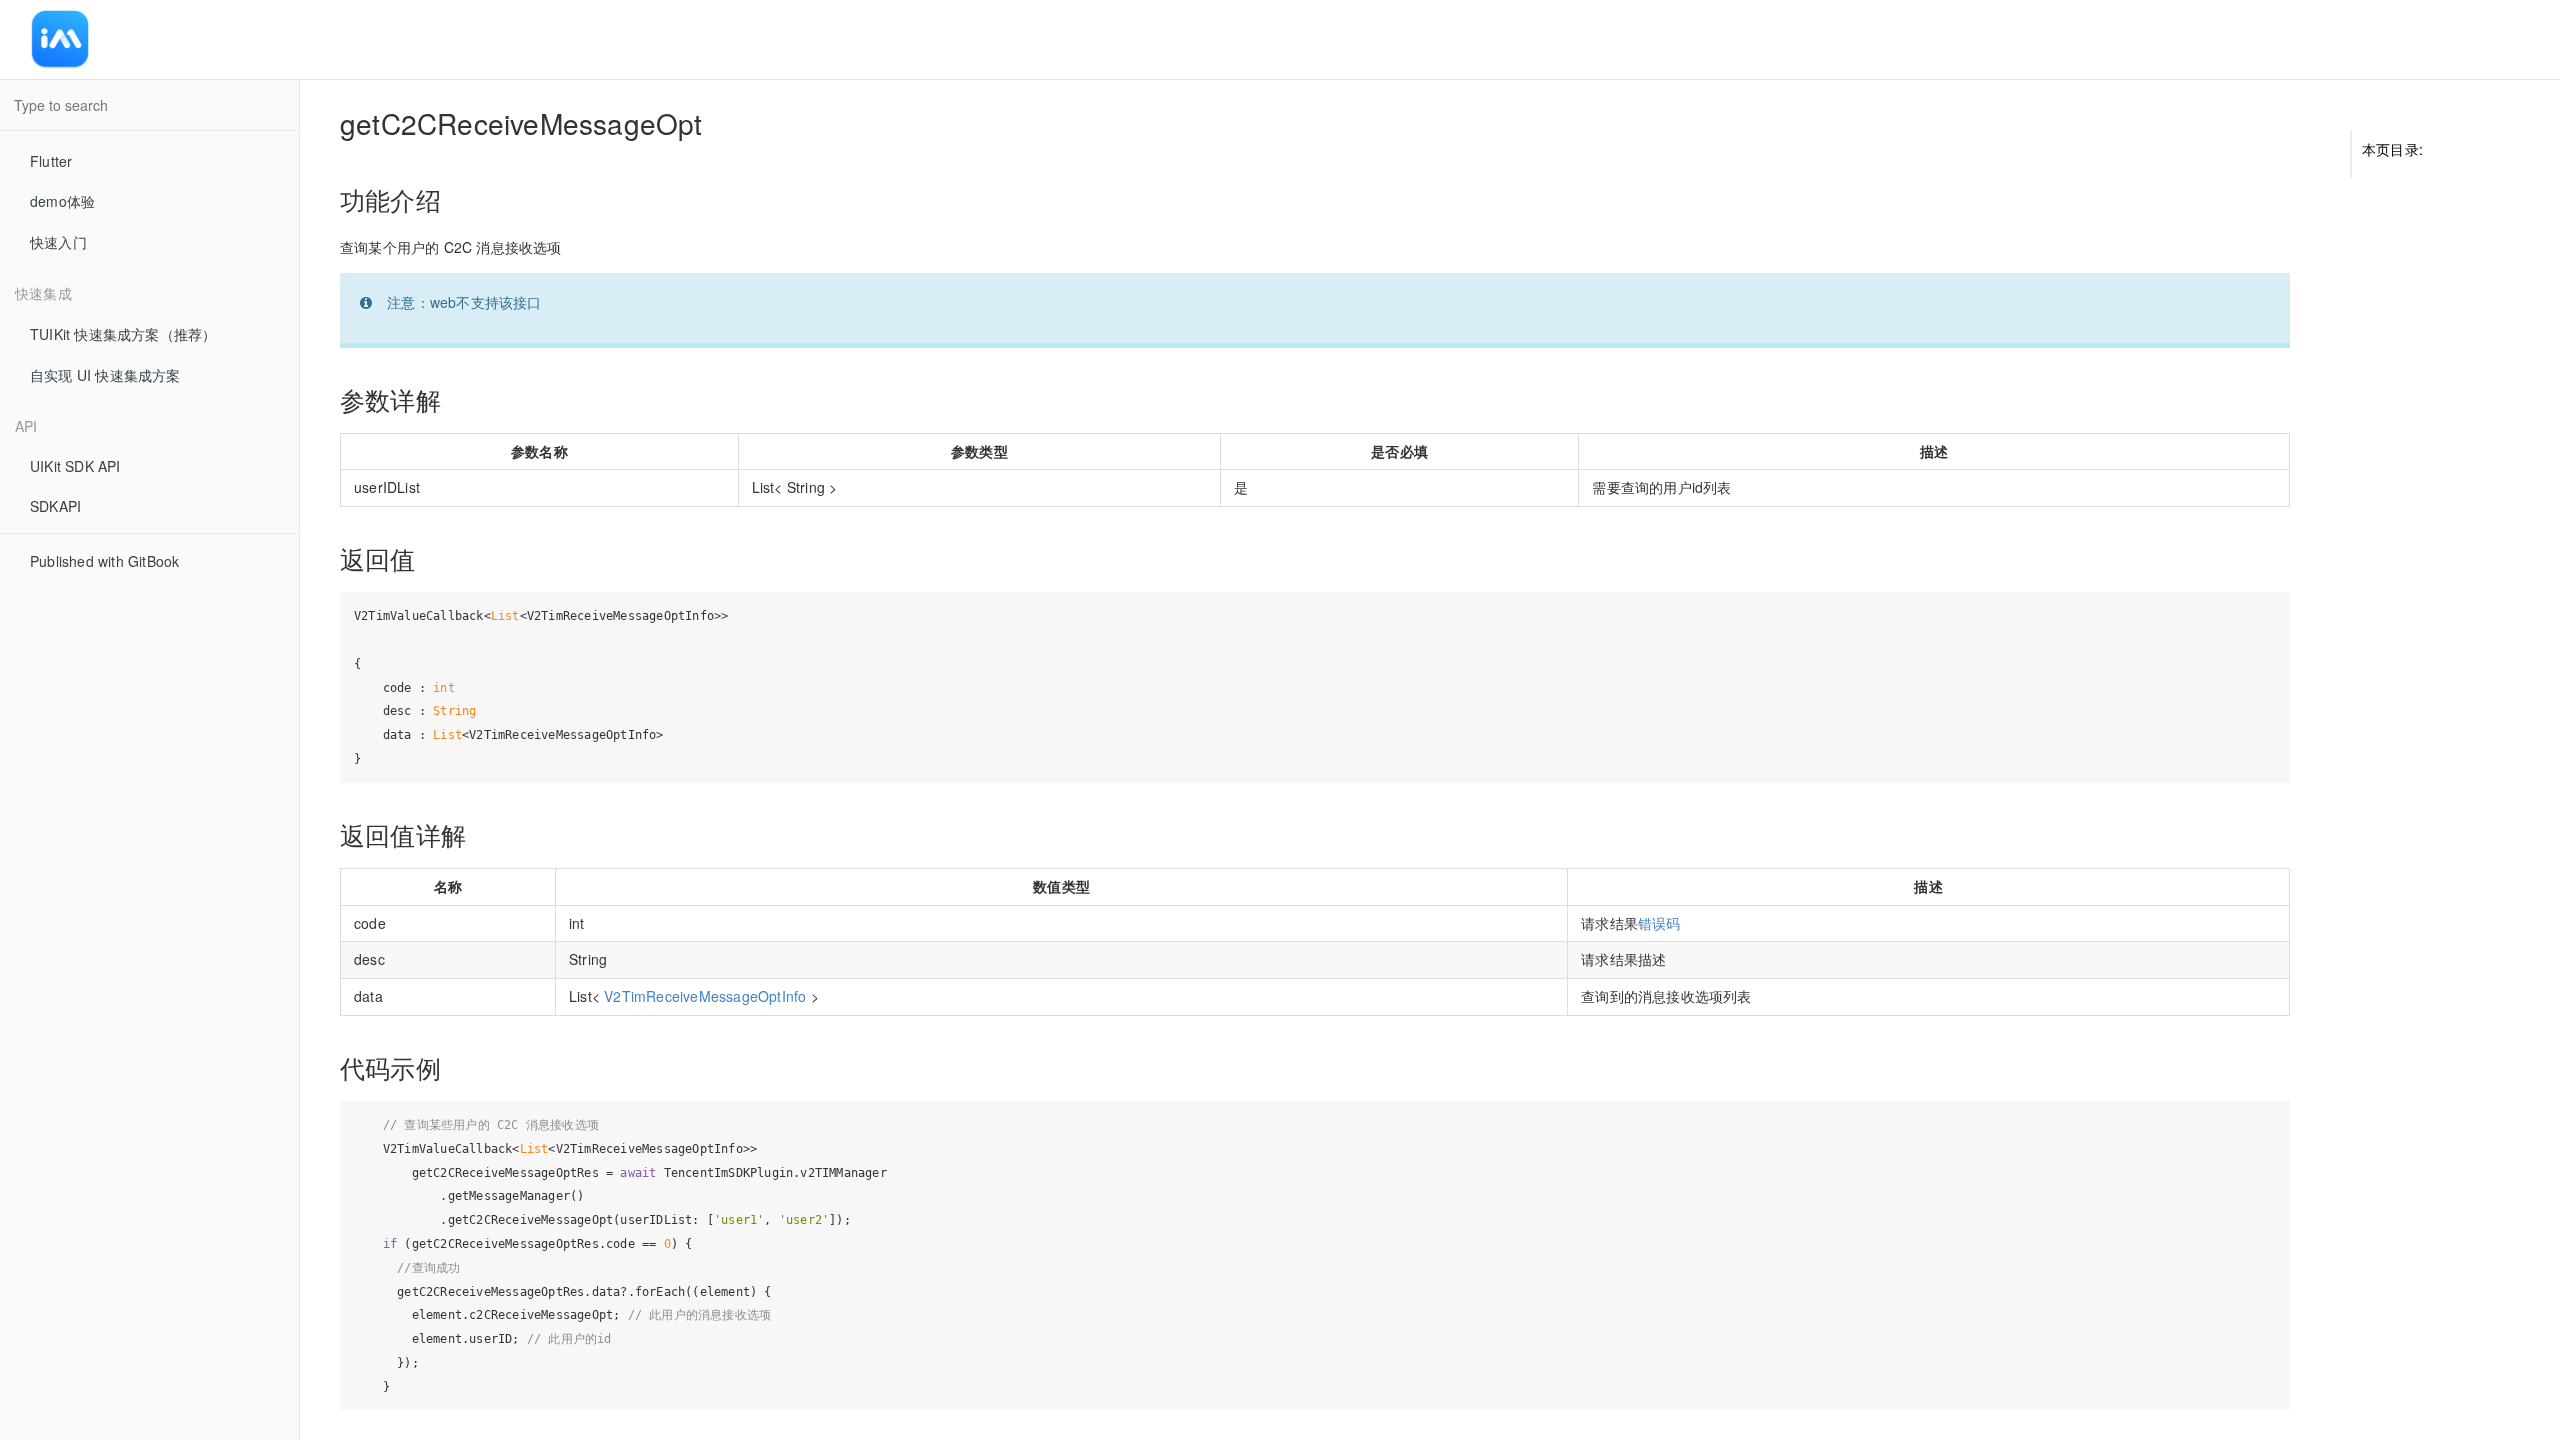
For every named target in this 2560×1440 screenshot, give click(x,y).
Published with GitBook (104, 561)
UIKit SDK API (75, 466)
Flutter (51, 161)
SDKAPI (55, 506)
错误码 (1659, 923)
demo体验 (62, 201)
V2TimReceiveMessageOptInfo (705, 996)
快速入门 (58, 242)
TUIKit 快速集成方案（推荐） (123, 334)
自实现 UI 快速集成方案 (105, 375)
